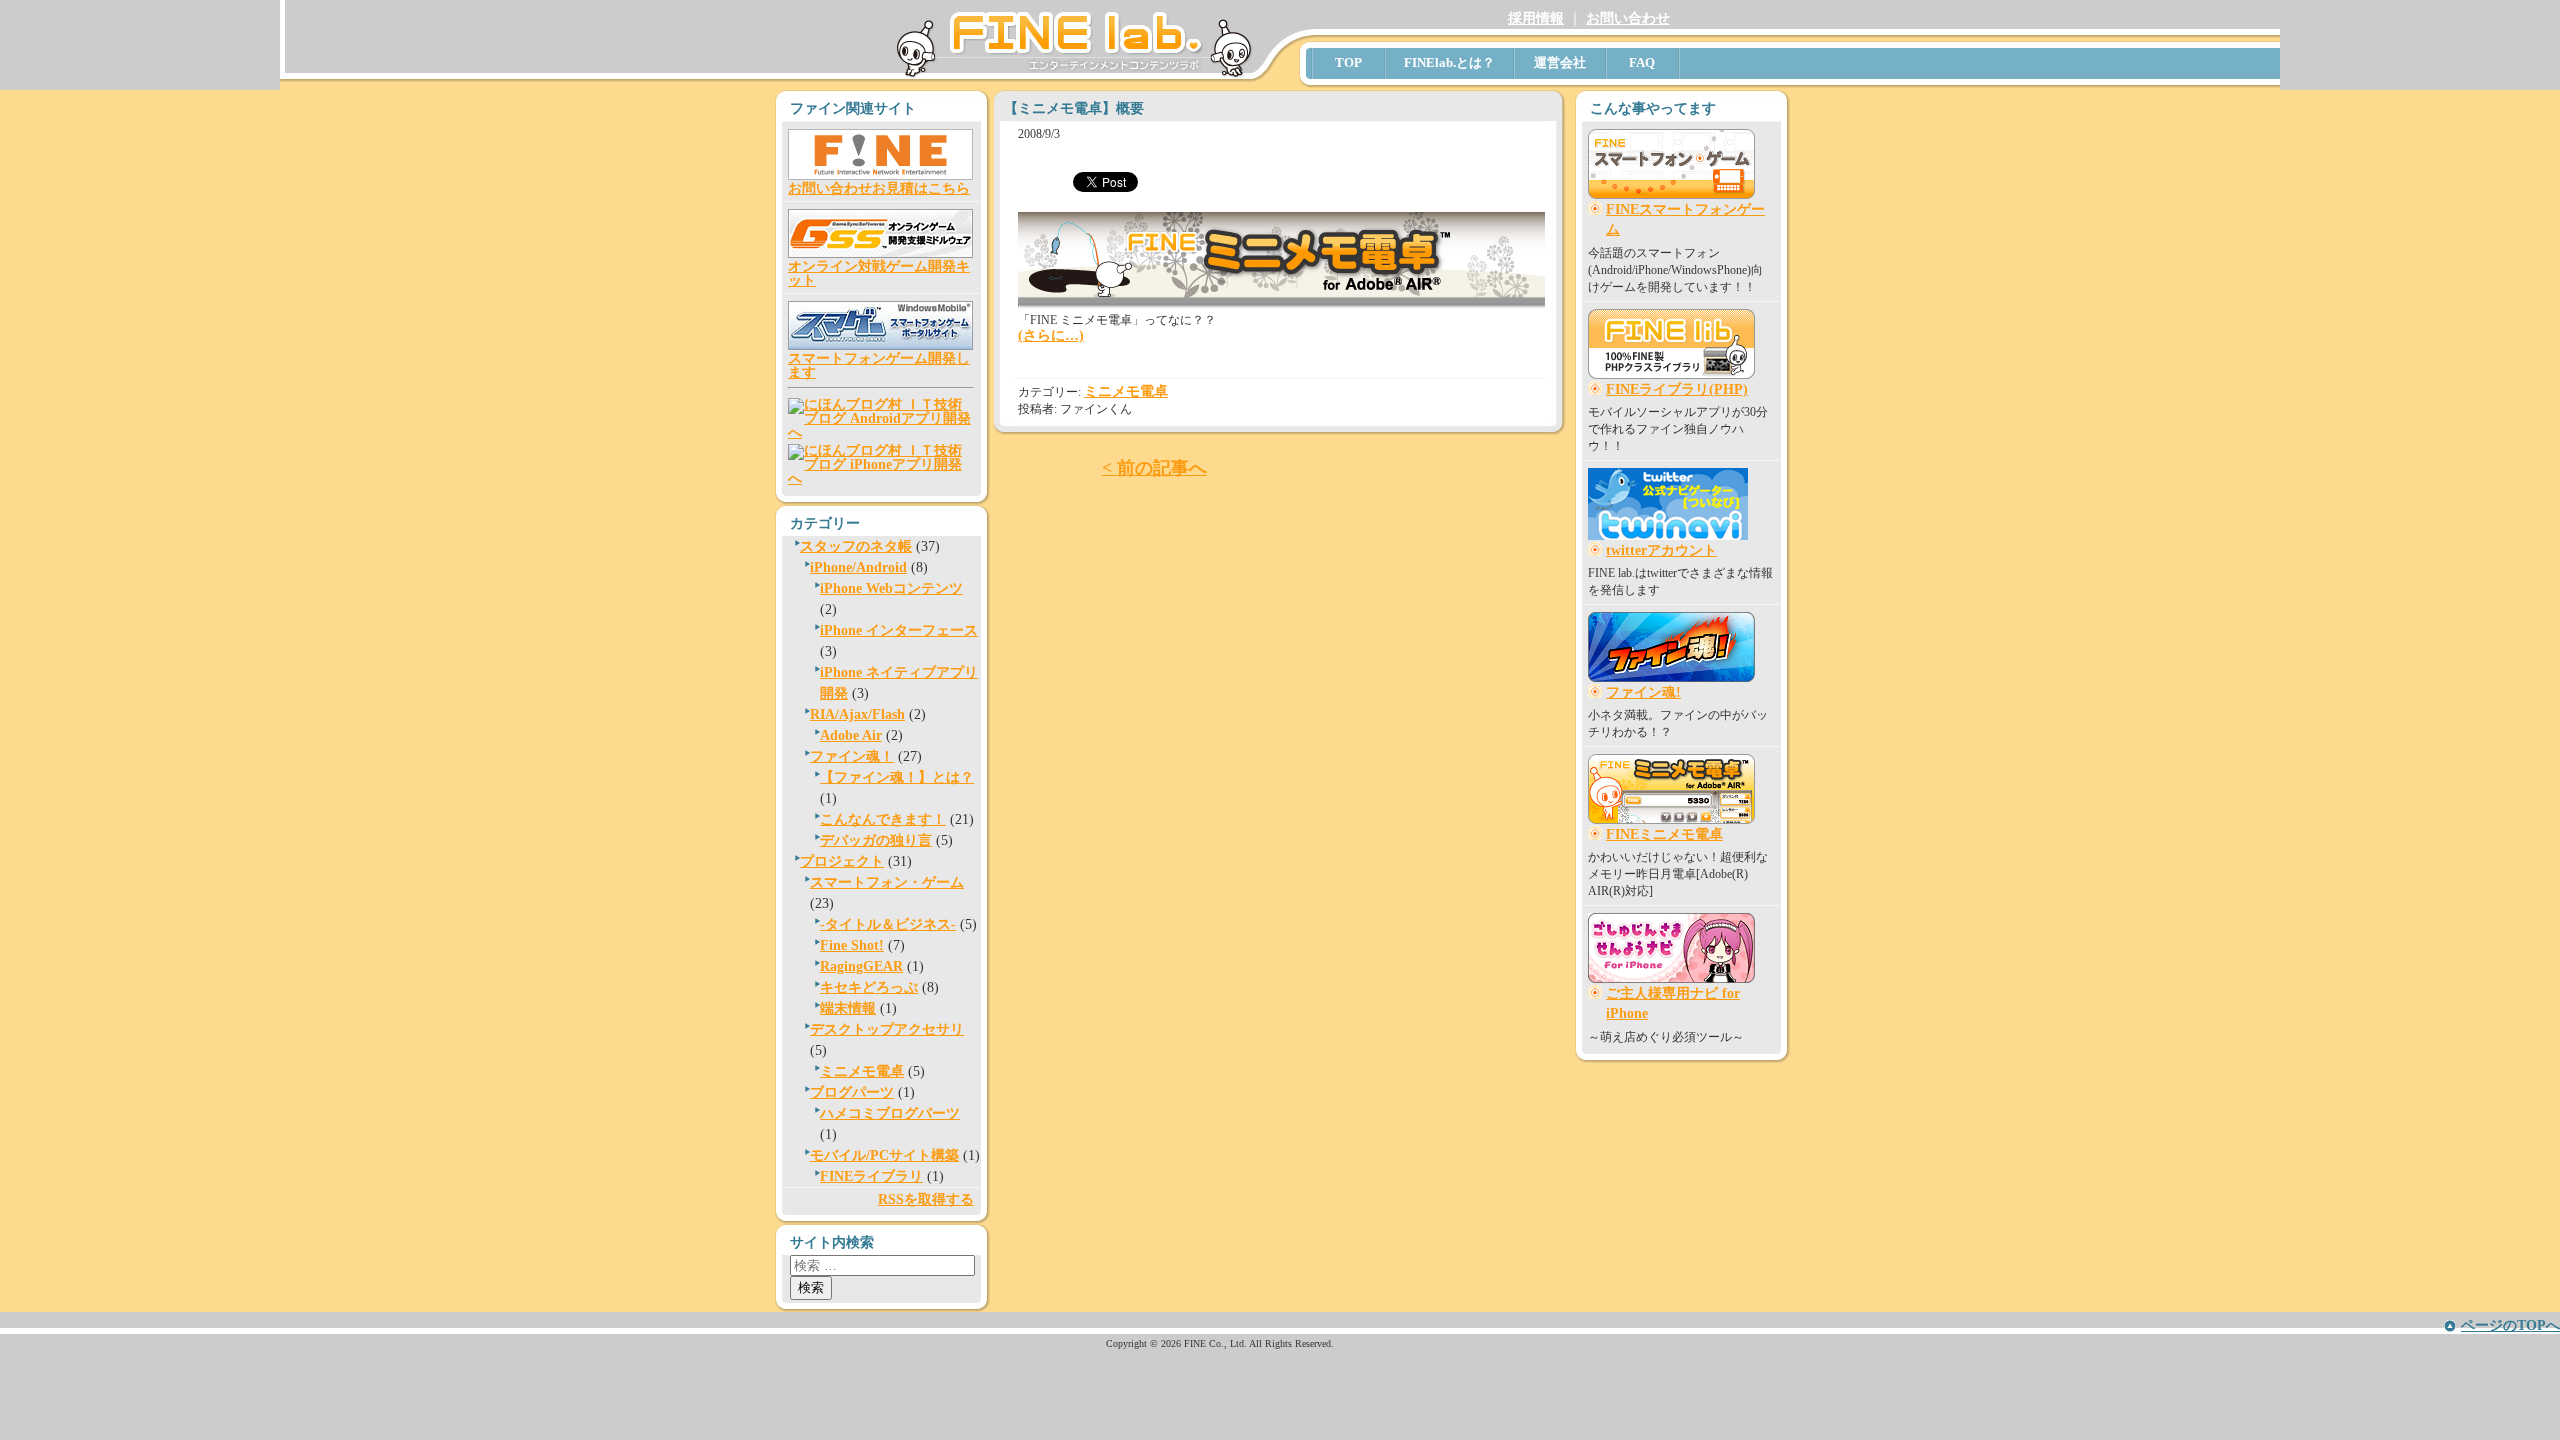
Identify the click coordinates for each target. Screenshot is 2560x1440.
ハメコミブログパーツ (890, 1113)
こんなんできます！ (883, 819)
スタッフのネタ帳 (856, 546)
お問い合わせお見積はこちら (879, 188)
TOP (1348, 62)
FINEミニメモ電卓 (1664, 834)
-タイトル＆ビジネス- (888, 924)
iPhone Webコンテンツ (891, 588)
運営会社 (1560, 62)
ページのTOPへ (2510, 1325)
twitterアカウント (1661, 550)
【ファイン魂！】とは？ (897, 777)
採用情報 (1536, 18)
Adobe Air (851, 735)
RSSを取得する (926, 1200)
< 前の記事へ (1154, 468)
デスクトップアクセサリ (887, 1029)
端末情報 (848, 1008)
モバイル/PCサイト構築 (884, 1155)
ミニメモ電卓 (862, 1071)
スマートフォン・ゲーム (887, 882)
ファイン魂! (1643, 692)
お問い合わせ (1628, 18)
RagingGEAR (861, 966)
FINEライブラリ (871, 1176)
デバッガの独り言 (876, 840)
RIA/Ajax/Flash (857, 714)
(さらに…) (1051, 335)
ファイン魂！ (852, 756)
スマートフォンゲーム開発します (879, 365)
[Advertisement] (1670, 1163)
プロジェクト (842, 861)
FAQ (1642, 62)
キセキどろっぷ (869, 987)
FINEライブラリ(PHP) (1677, 389)
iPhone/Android (858, 567)
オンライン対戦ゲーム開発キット (879, 273)
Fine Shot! (852, 945)
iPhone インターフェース (899, 630)
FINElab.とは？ (1449, 62)
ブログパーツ (852, 1092)
